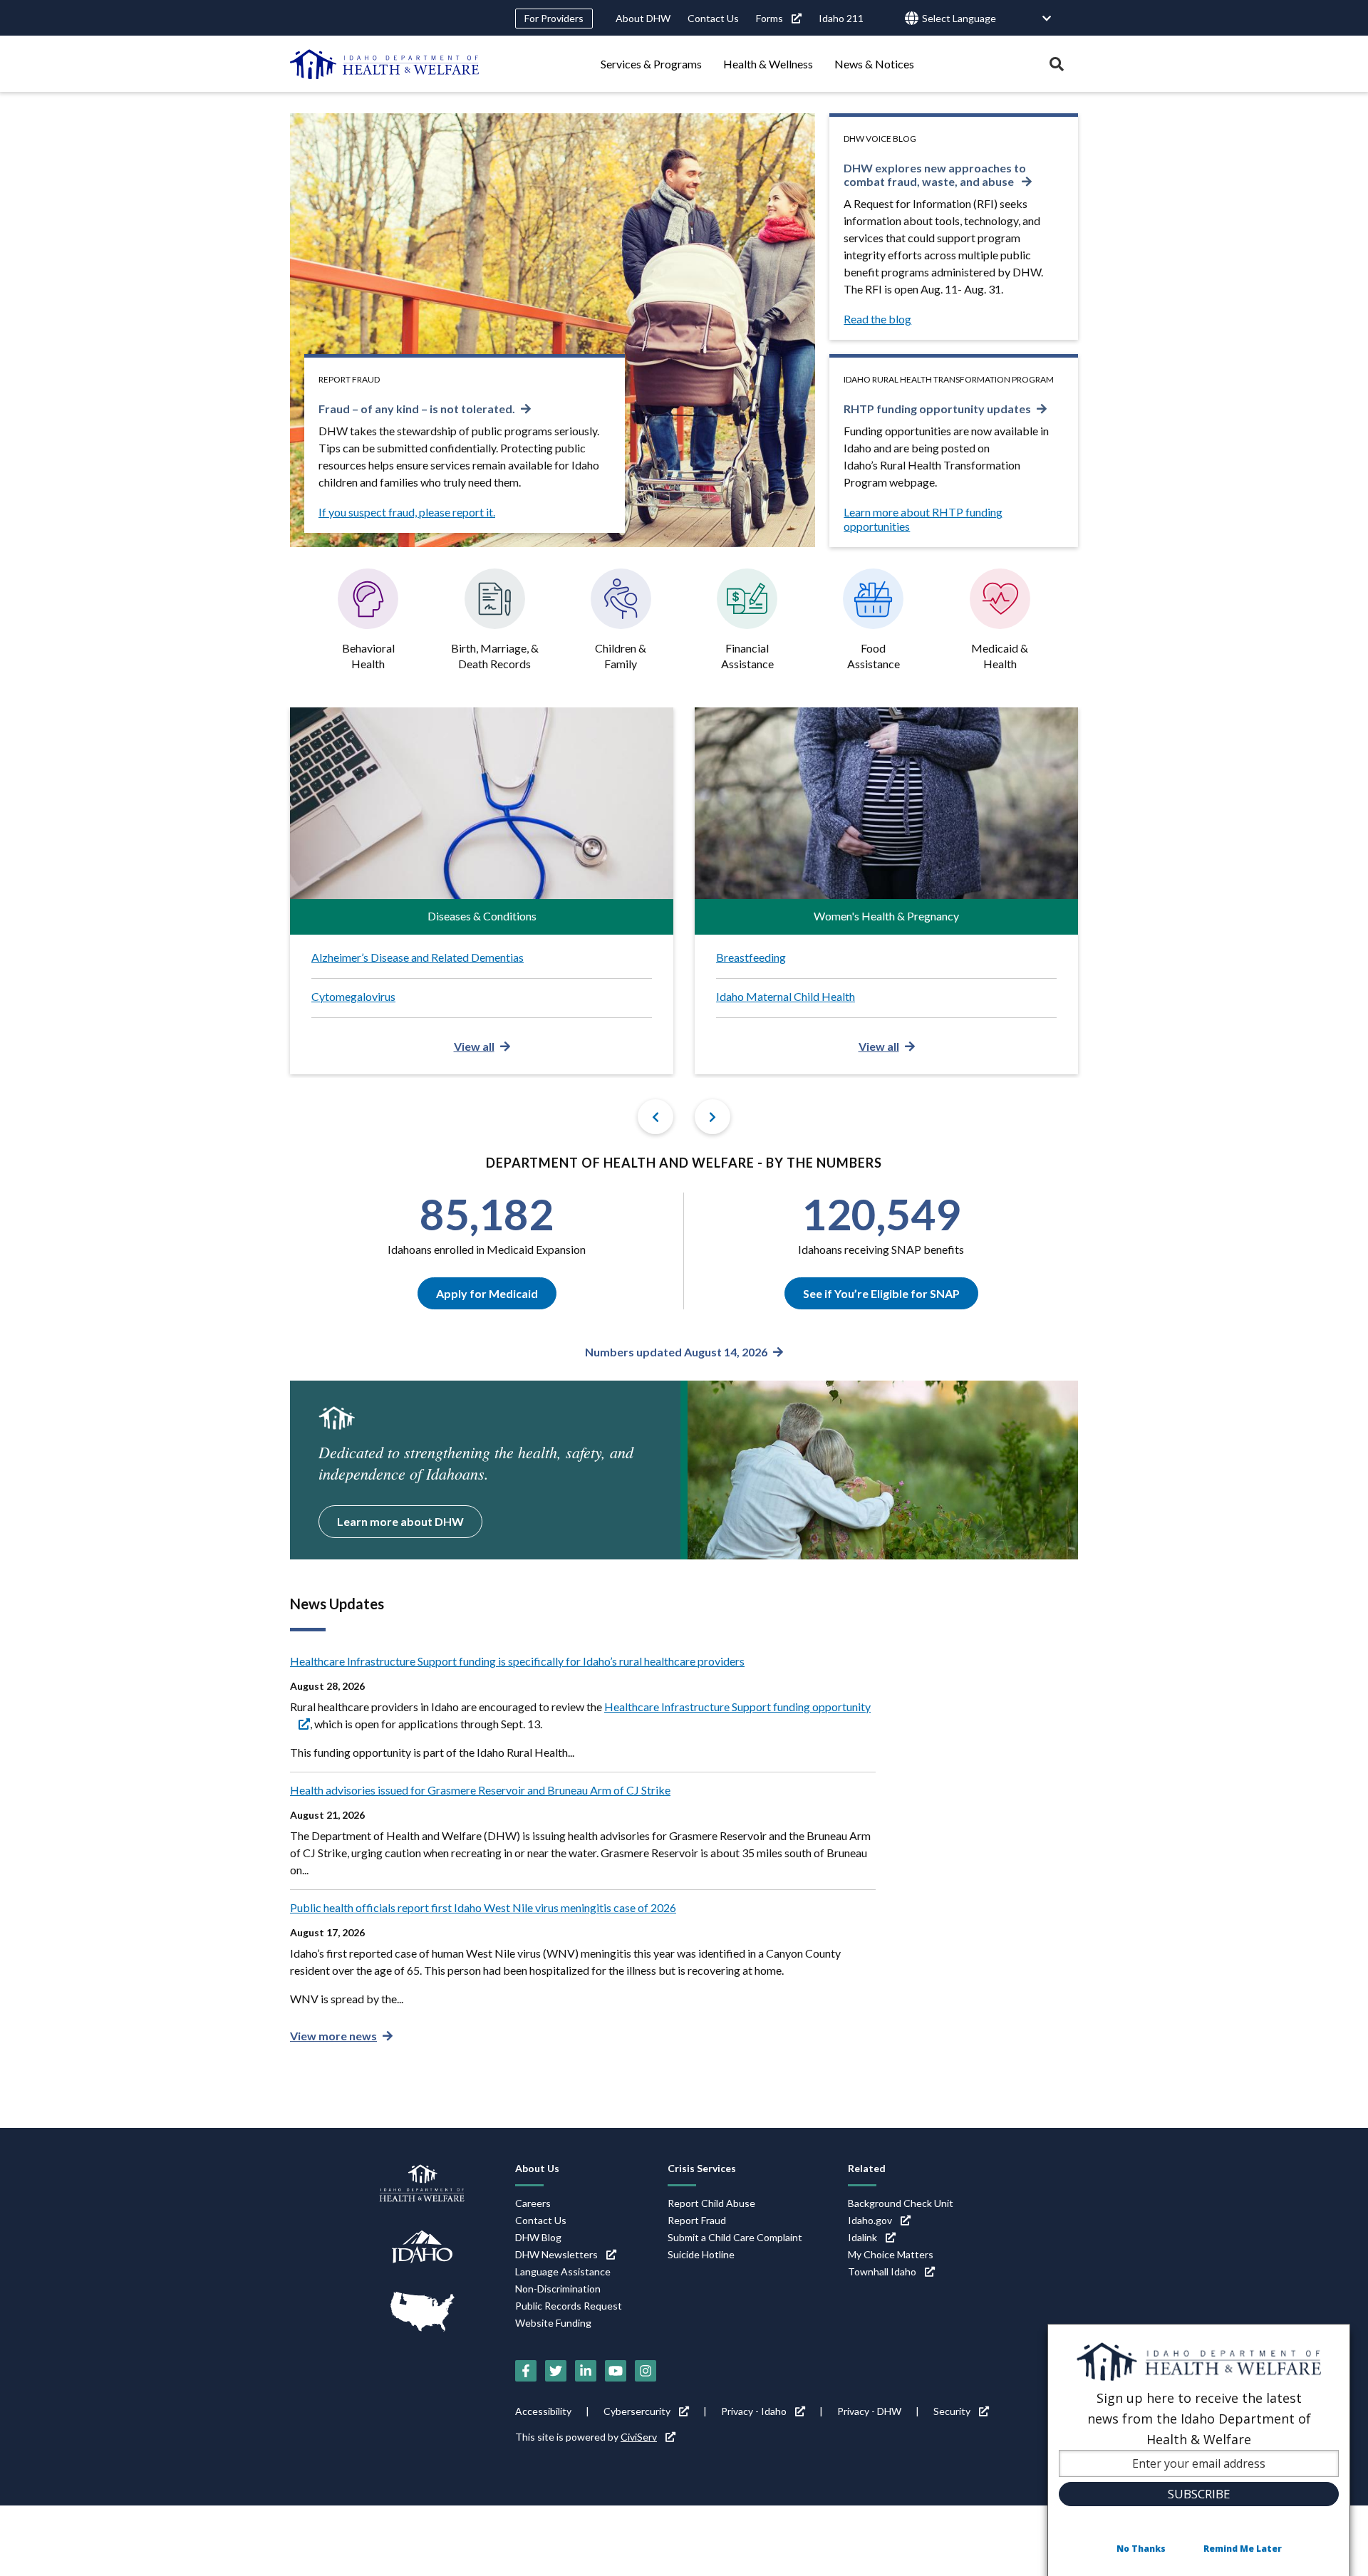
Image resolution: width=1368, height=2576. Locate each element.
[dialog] (1199, 2450)
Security (952, 2411)
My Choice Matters (891, 2254)
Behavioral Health (368, 656)
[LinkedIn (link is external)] (586, 2371)
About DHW (643, 18)
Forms (769, 18)
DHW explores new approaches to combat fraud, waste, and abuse (935, 175)
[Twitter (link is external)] (556, 2371)
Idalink (862, 2237)
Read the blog (877, 319)
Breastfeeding (751, 957)
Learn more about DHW (400, 1521)
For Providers (554, 18)
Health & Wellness (768, 64)
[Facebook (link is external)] (526, 2371)
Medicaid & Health (1000, 656)
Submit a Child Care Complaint (735, 2237)
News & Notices (874, 64)
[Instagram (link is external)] (646, 2371)
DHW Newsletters (556, 2254)
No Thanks (1141, 2549)
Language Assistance (563, 2271)
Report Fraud (697, 2220)
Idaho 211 (841, 18)
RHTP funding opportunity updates (937, 409)
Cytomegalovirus (353, 996)
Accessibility (543, 2411)
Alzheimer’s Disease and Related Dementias (418, 957)
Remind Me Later (1243, 2549)
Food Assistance (874, 656)
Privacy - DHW (869, 2411)
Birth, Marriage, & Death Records (495, 656)
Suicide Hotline (701, 2254)
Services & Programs (651, 64)
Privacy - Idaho (754, 2411)
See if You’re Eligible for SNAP (881, 1293)
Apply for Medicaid (487, 1293)
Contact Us (713, 18)
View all (474, 1046)
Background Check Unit (901, 2203)
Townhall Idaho (882, 2271)
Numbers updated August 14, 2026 (676, 1352)
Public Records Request (569, 2306)
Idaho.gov (870, 2220)
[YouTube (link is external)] (616, 2371)
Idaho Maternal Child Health (786, 996)
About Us (537, 2168)
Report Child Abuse (711, 2203)
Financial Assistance (747, 656)
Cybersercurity (637, 2411)
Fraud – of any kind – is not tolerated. (417, 409)
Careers (533, 2203)
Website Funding (553, 2323)
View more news (333, 2036)
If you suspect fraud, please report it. (407, 512)
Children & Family (621, 656)
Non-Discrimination (558, 2289)
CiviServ (639, 2437)
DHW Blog (538, 2237)
